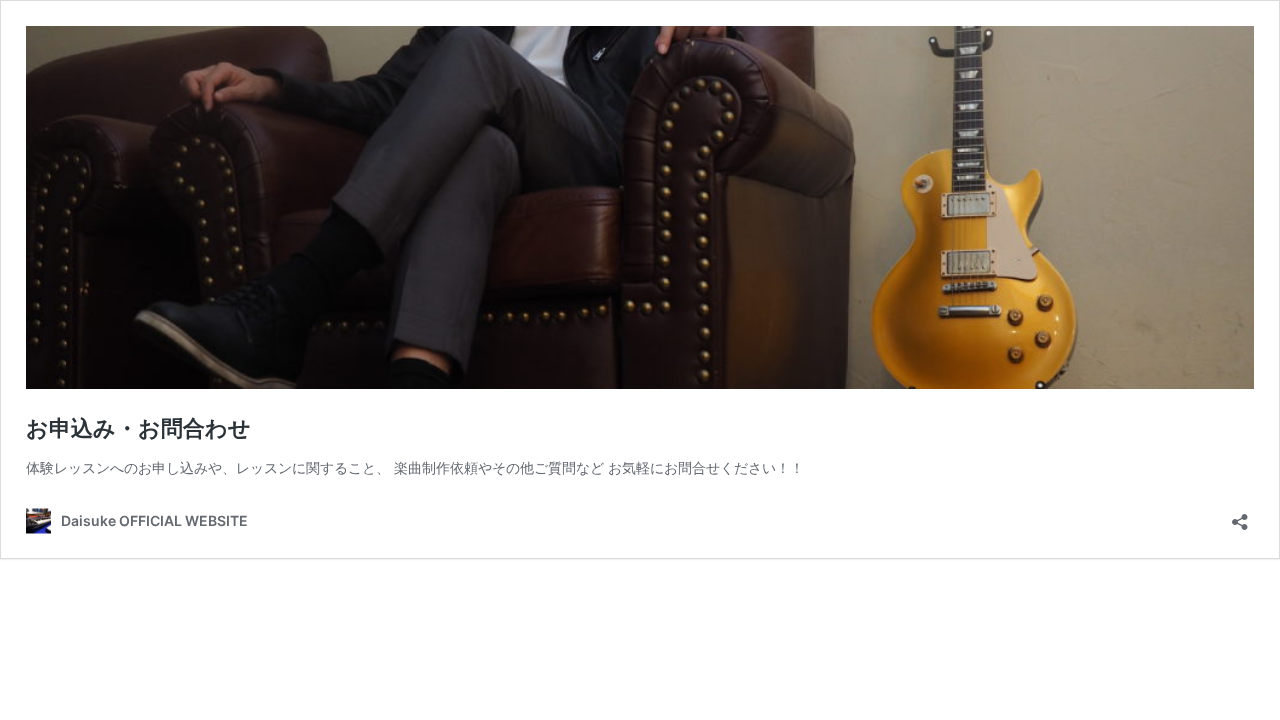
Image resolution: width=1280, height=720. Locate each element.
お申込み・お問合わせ (138, 428)
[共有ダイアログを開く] (1240, 515)
